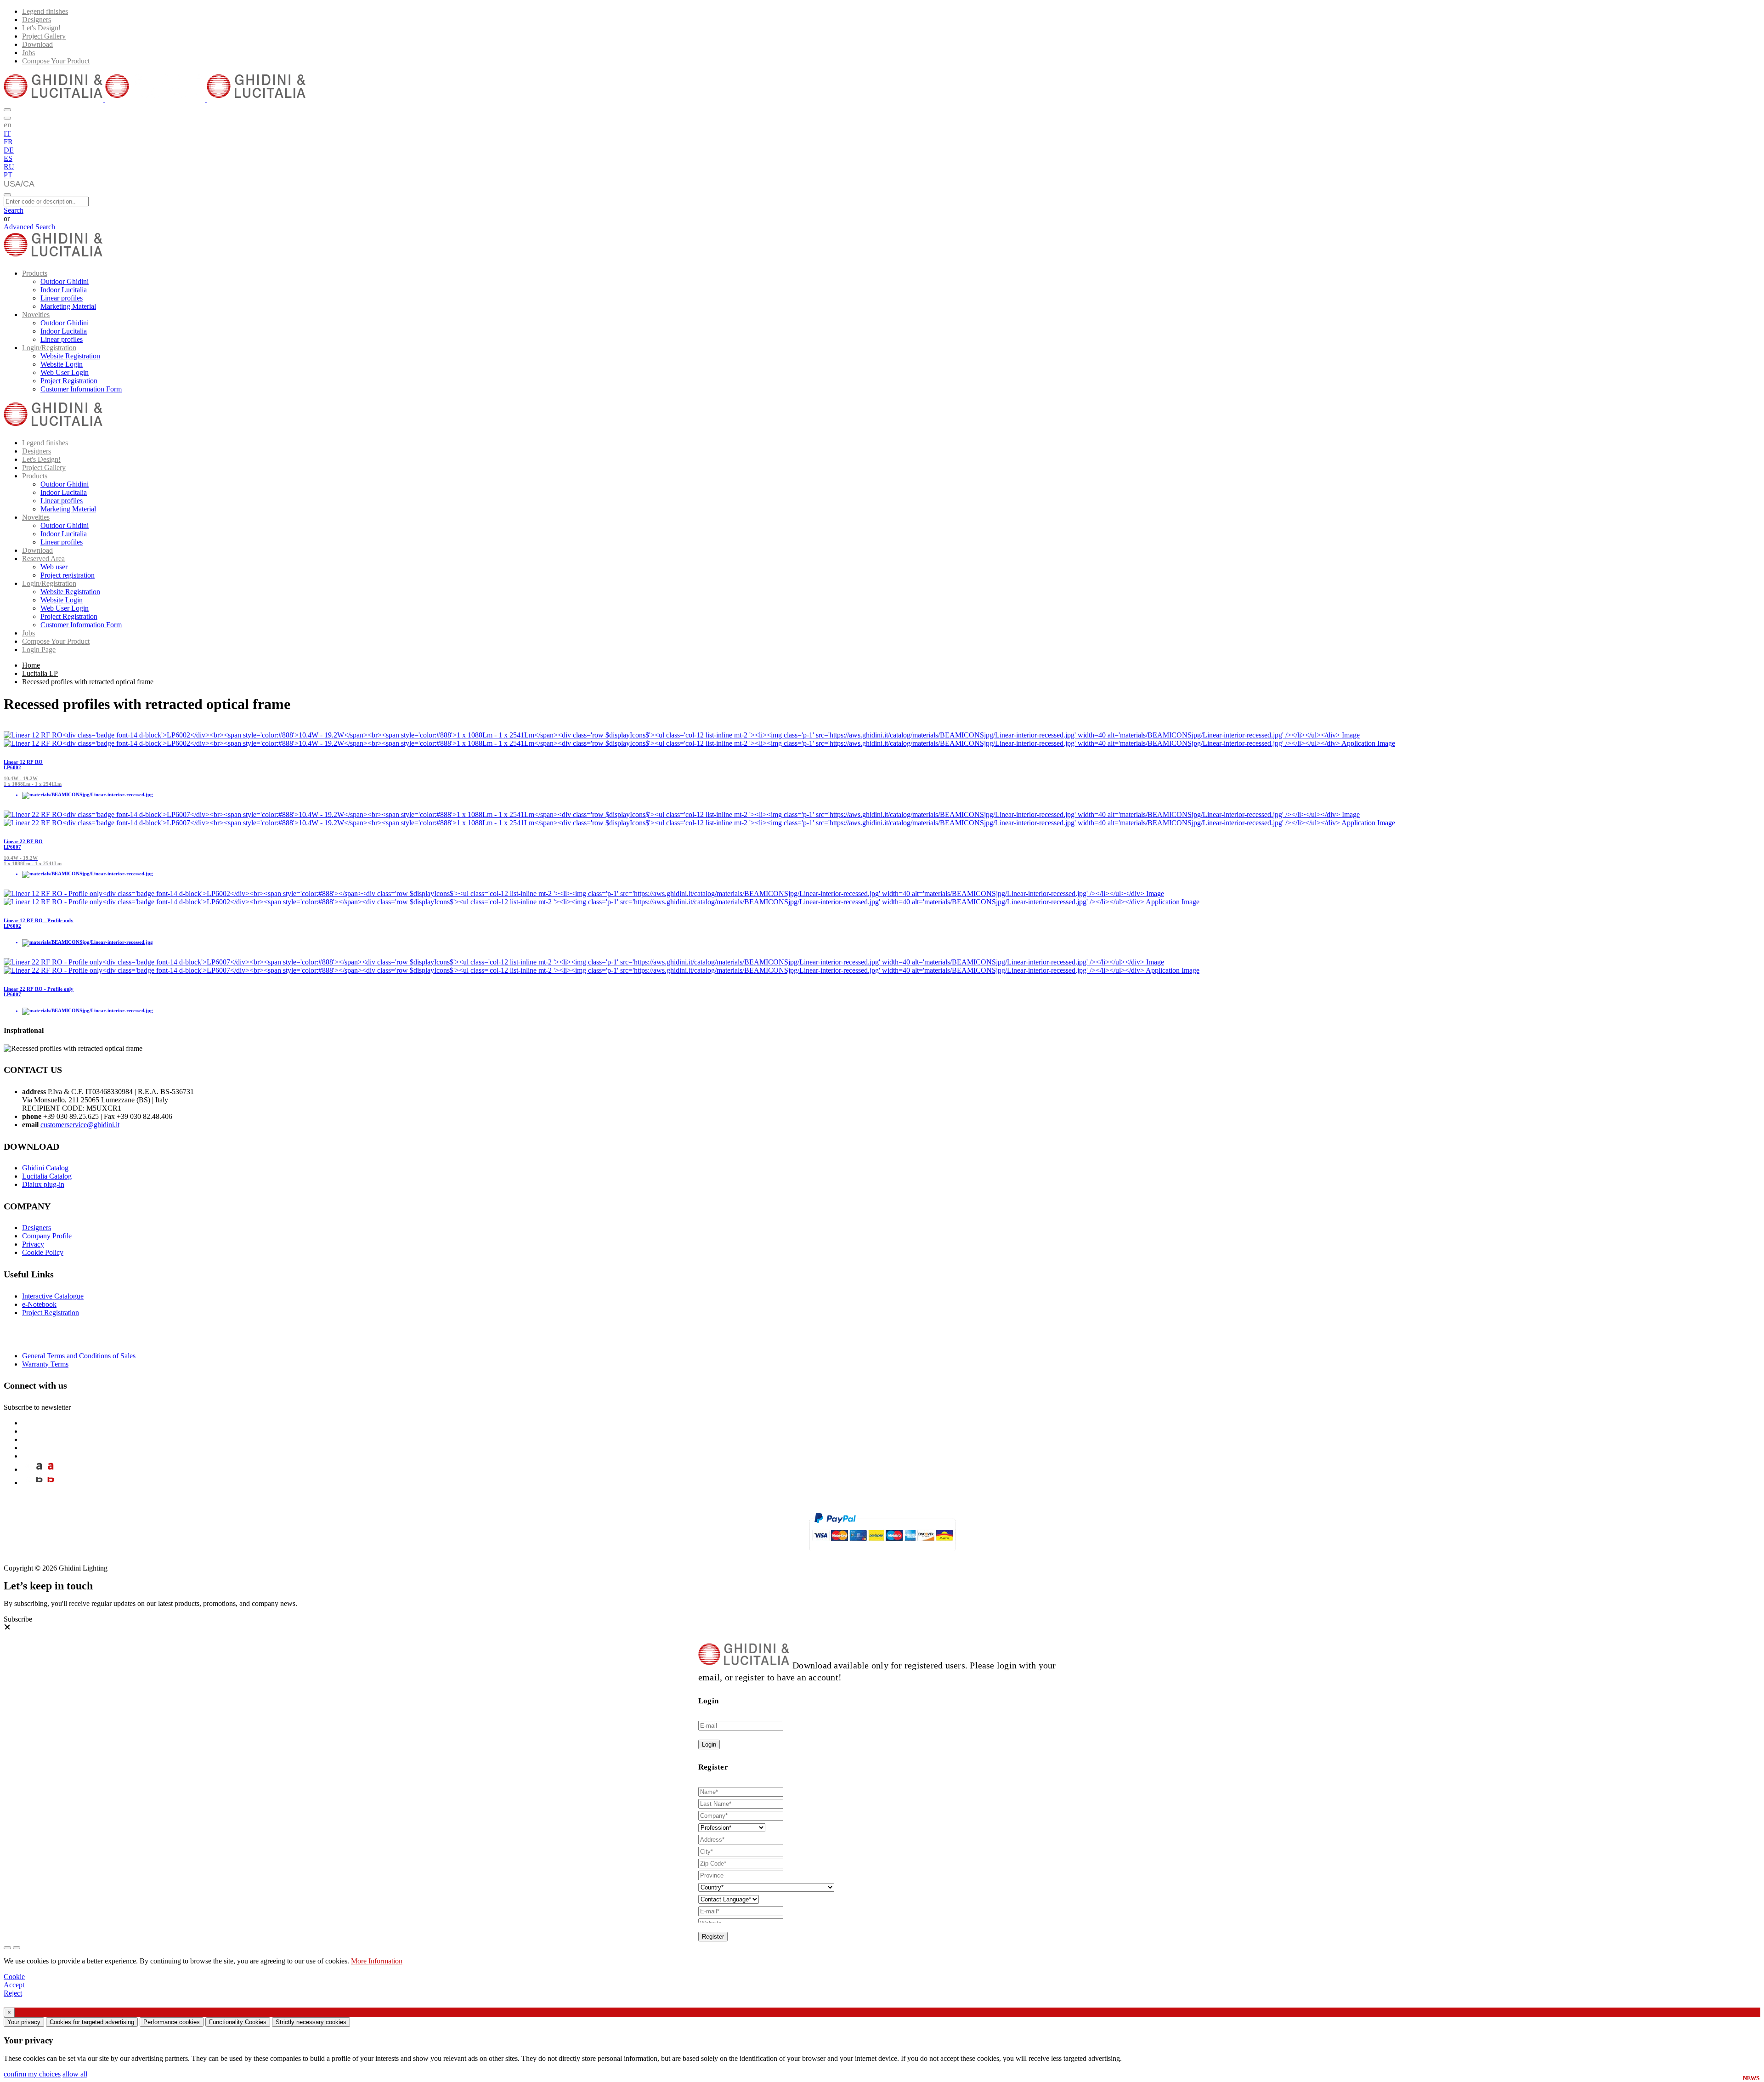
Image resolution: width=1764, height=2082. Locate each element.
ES (8, 158)
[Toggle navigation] (7, 195)
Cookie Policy (43, 1252)
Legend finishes (45, 11)
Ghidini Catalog (45, 1168)
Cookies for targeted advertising (92, 2022)
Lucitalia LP (40, 673)
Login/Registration (49, 348)
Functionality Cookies (238, 2022)
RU (9, 167)
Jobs (28, 53)
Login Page (39, 650)
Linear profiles (62, 298)
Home (31, 665)
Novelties (36, 315)
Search (14, 210)
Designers (37, 20)
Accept (14, 1985)
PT (8, 175)
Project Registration (69, 381)
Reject (13, 1993)
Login (709, 1744)
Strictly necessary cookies (311, 2022)
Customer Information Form (81, 389)
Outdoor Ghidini (65, 281)
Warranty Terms (45, 1364)
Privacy (33, 1244)
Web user (54, 567)
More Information (377, 1961)
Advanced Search (29, 227)
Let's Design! (41, 28)
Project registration (68, 575)
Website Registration (70, 356)
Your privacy (24, 2022)
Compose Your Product (56, 61)
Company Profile (47, 1236)
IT (7, 133)
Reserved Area (43, 559)
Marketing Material (68, 306)
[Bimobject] (39, 1483)
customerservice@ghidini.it (80, 1125)
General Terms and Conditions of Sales (79, 1356)
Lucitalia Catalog (47, 1176)
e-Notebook (39, 1304)
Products (35, 273)
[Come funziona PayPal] (882, 1555)
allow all (75, 2074)
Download (37, 44)
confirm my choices (32, 2074)
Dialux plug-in (43, 1184)
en (8, 125)
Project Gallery (44, 36)
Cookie (14, 1977)
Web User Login (65, 372)
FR (8, 142)
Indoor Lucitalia (64, 290)
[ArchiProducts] (39, 1469)
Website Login (62, 364)
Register (713, 1937)
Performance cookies (172, 2022)
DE (9, 150)
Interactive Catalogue (53, 1296)
